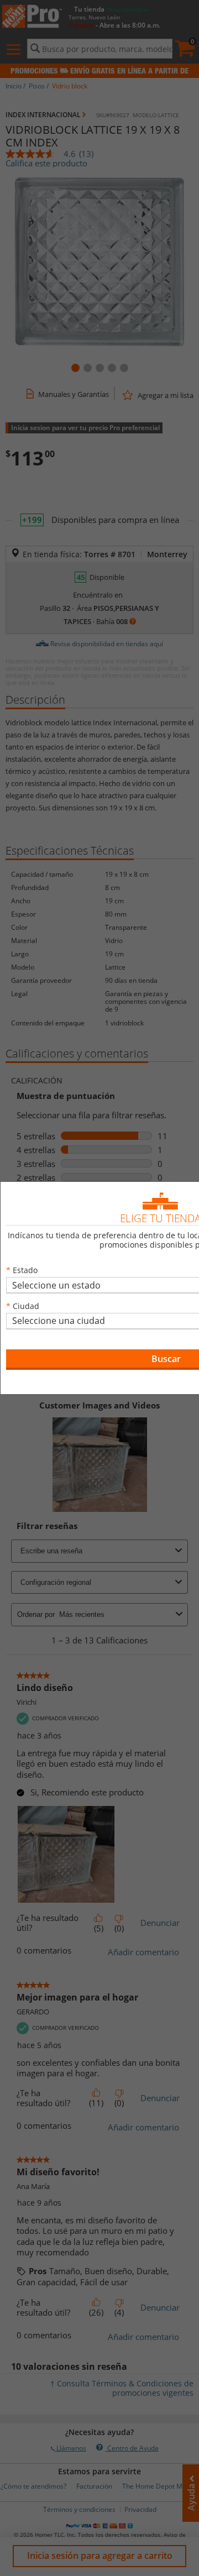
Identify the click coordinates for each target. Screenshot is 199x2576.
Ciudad (26, 1306)
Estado (25, 1270)
